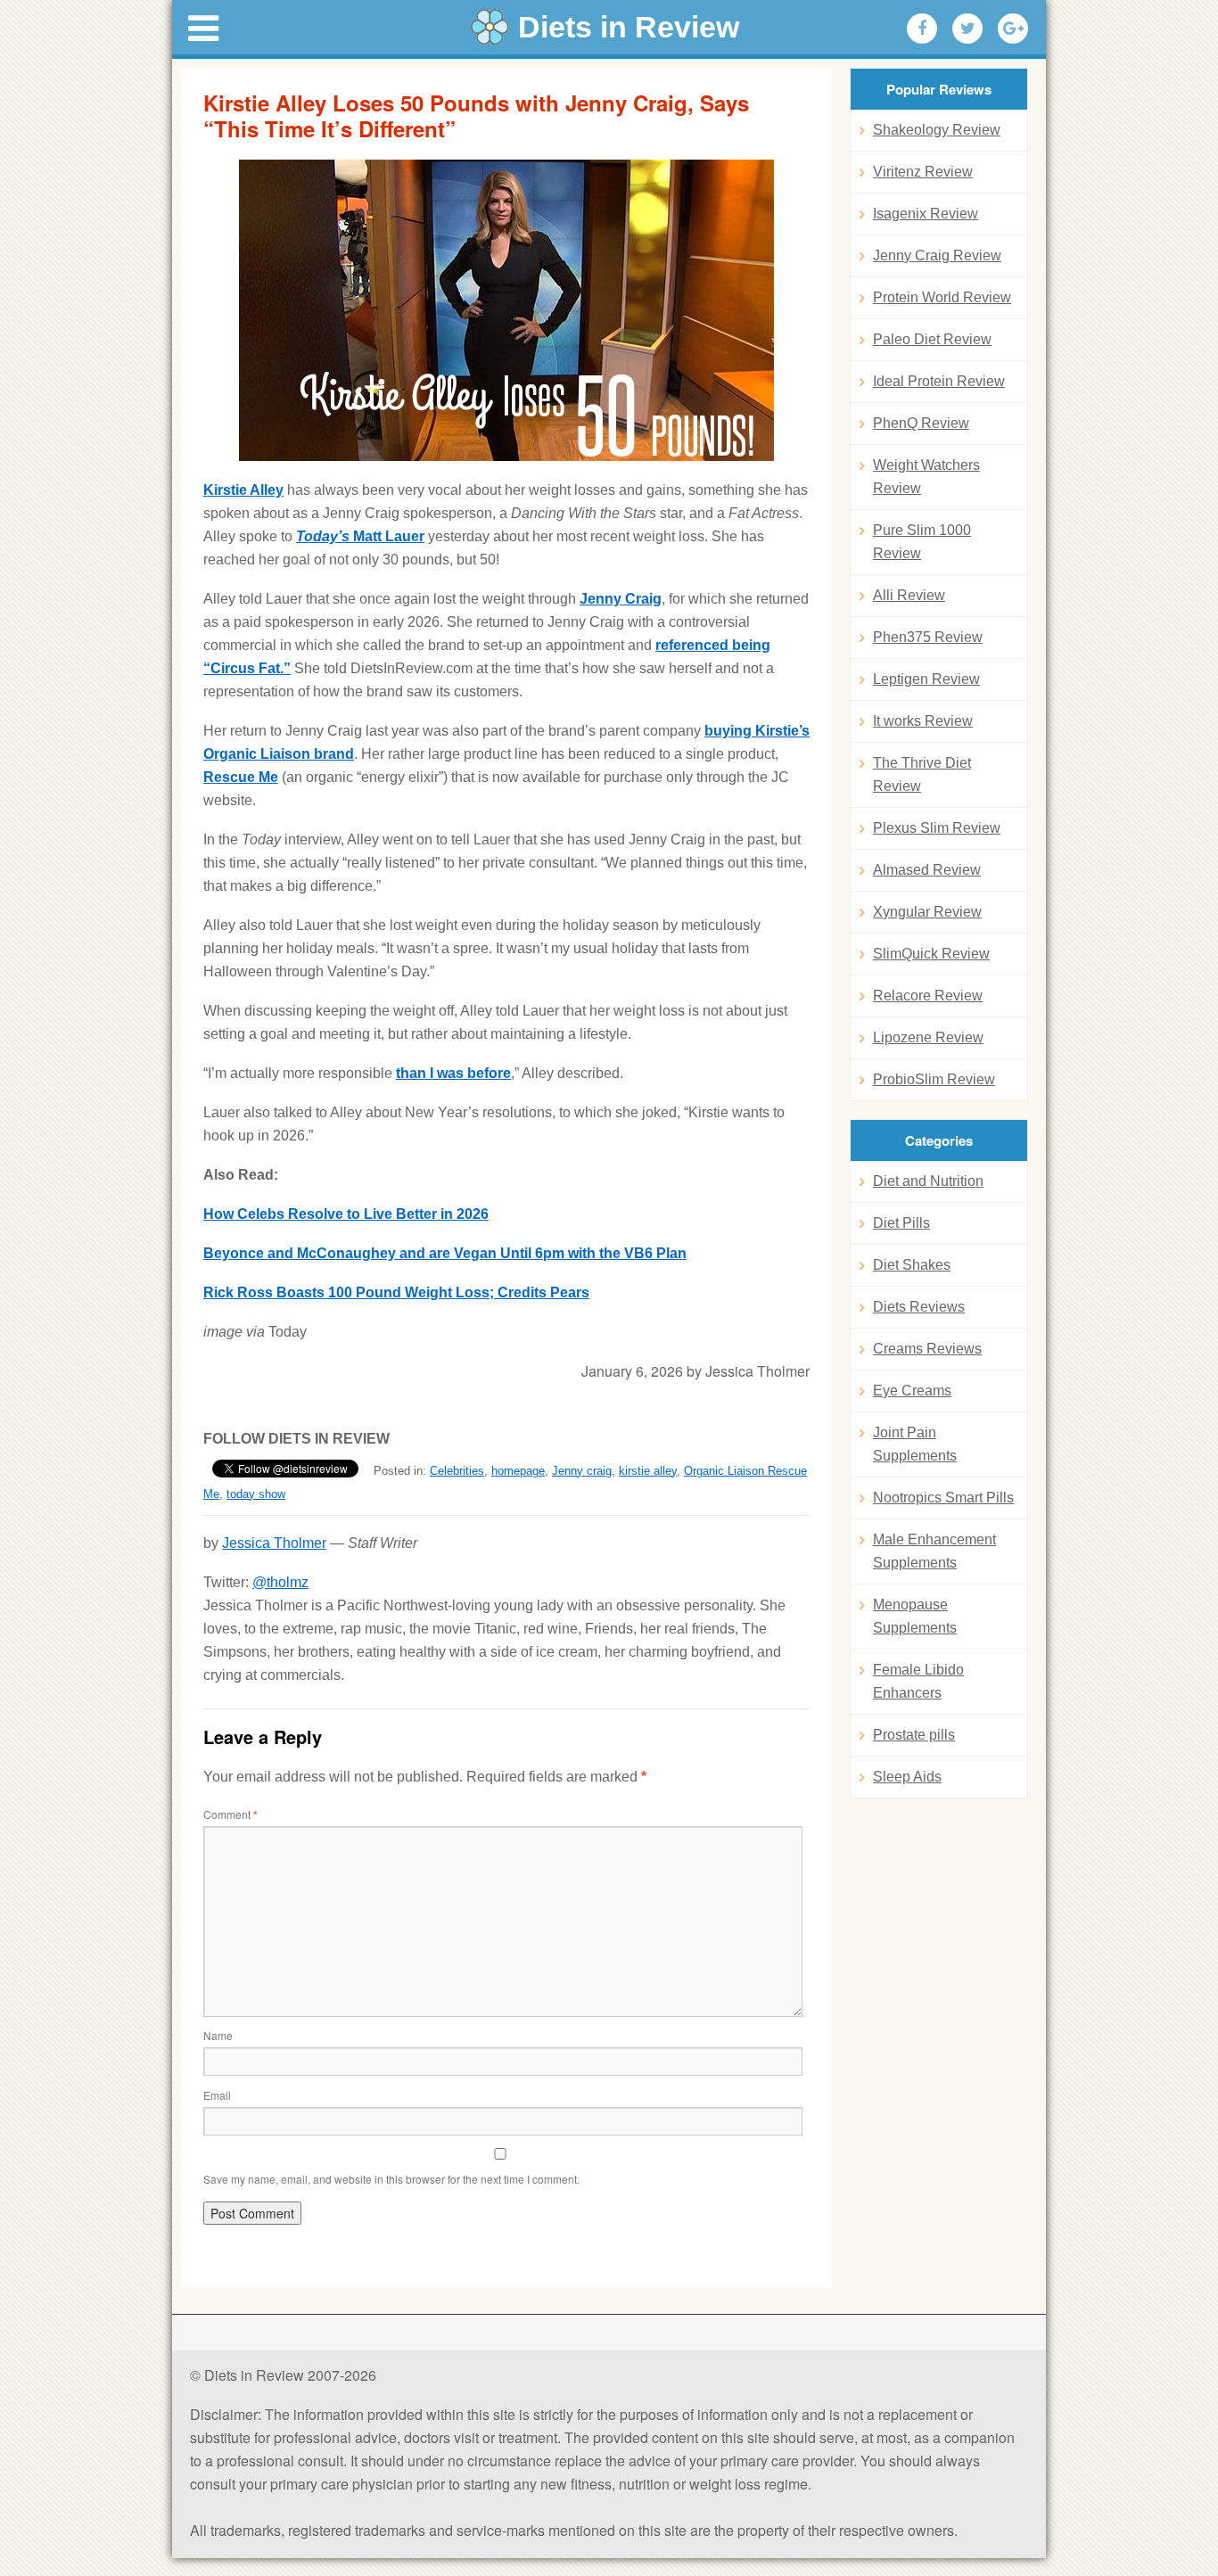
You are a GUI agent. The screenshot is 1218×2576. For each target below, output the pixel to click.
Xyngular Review (927, 912)
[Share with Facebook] (922, 29)
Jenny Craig (621, 599)
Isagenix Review (926, 214)
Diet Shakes (912, 1265)
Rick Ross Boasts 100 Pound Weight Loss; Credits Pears (396, 1292)
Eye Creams (912, 1391)
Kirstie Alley (243, 490)
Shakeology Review (937, 130)
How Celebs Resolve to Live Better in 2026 (346, 1214)
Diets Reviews (919, 1307)
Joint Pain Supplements (915, 1444)
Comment (230, 1814)
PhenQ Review (921, 423)
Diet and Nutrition (928, 1181)
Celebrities (457, 1471)
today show (256, 1494)
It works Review (923, 721)
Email (217, 2095)
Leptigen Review (926, 679)
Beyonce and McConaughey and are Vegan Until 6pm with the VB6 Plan (445, 1253)
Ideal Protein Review (939, 381)
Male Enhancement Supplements (934, 1551)
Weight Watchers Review (926, 477)
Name (218, 2035)
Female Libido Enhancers (918, 1681)
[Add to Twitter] (967, 29)
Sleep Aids (907, 1777)
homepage (518, 1471)
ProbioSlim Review (934, 1079)
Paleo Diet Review (932, 339)
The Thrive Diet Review (922, 774)
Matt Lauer (360, 536)
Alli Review (909, 595)
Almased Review (927, 870)
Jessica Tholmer (274, 1543)
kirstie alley (648, 1471)
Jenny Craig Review (937, 255)
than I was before (453, 1073)
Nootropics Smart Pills (943, 1498)
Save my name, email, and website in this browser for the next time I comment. (391, 2179)
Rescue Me (241, 777)
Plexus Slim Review (937, 828)
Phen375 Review (928, 637)
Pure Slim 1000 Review (922, 542)
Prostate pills (914, 1735)
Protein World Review (942, 297)
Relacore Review (928, 996)
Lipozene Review (928, 1037)
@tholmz (280, 1582)
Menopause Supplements (915, 1616)
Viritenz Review (923, 172)
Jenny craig (582, 1471)
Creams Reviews (927, 1349)
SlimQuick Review (931, 954)
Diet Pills (901, 1223)
